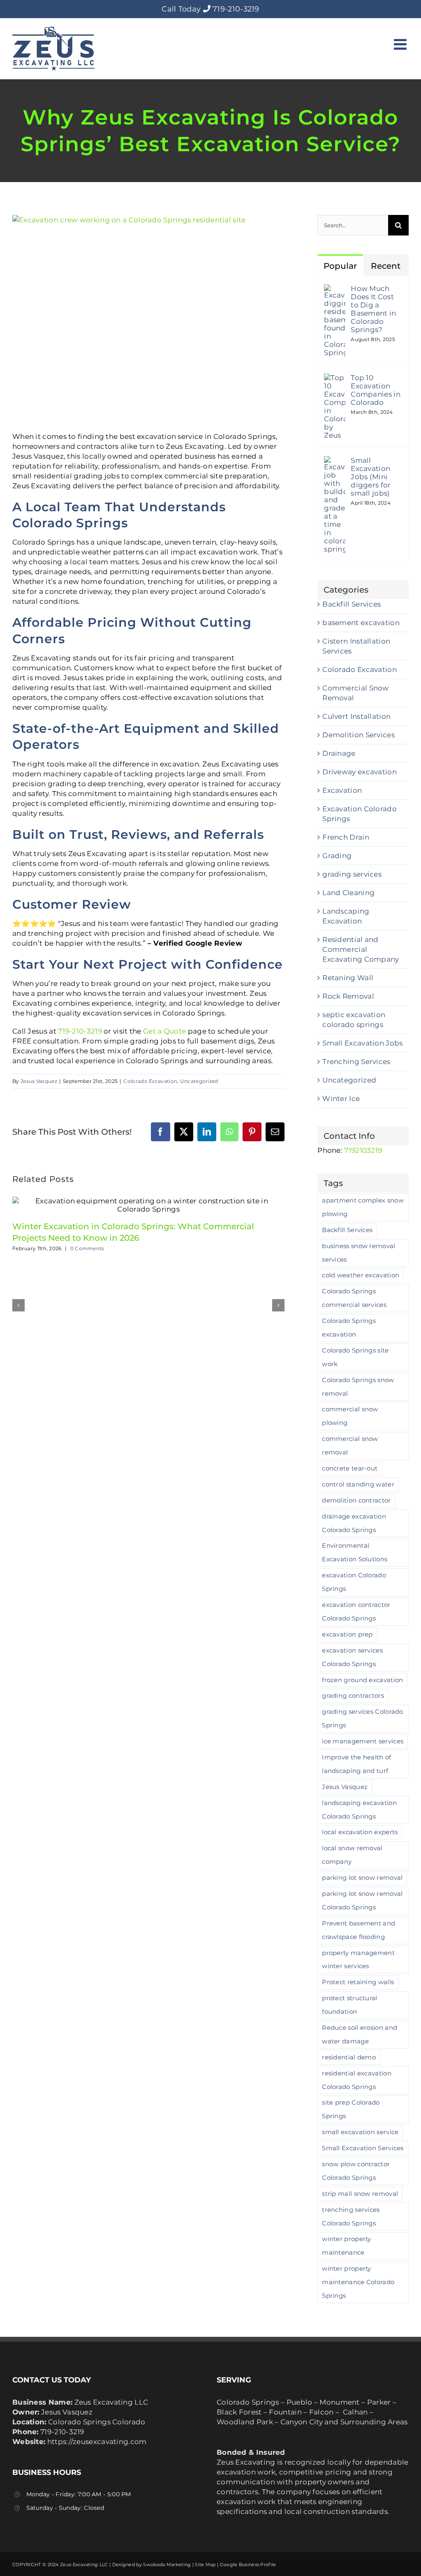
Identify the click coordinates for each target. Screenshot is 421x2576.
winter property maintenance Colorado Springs (358, 2282)
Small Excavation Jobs (362, 1043)
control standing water (358, 1484)
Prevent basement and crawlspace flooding (359, 1930)
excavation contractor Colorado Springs (356, 1611)
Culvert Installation (356, 716)
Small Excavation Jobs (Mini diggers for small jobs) (371, 477)
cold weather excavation (361, 1275)
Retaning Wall (348, 978)
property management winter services (358, 1960)
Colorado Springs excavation (349, 1327)
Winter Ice (341, 1099)
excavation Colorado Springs (354, 1582)
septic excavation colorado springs (354, 1020)
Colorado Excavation (150, 1081)
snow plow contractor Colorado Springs (356, 2171)
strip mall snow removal (360, 2194)
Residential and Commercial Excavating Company (361, 949)
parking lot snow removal (362, 1878)
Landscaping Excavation (346, 916)
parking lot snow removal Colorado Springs (362, 1900)
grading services (352, 874)
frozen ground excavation (362, 1680)
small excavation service (360, 2132)
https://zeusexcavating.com (97, 2442)
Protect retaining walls (358, 1982)
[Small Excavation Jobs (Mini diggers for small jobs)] (335, 461)
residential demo (349, 2057)
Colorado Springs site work (355, 1357)
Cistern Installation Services (356, 646)
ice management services (363, 1741)
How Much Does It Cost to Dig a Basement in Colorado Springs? (373, 309)
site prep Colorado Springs (351, 2109)
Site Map (205, 2564)
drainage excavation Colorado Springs (354, 1523)
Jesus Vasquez (39, 1081)
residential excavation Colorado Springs (357, 2080)
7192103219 (363, 1150)
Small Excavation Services (363, 2148)
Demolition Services (359, 735)
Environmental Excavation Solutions (355, 1552)
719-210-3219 (236, 9)
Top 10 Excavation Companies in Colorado (376, 390)
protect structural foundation (349, 2005)
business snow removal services (359, 1253)
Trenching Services (356, 1062)
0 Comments (87, 1248)
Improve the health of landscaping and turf (356, 1764)
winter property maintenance (347, 2246)
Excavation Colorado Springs (360, 814)
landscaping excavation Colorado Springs (359, 1810)
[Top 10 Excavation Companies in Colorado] (335, 379)
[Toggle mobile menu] (401, 44)
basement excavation (361, 623)
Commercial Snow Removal (356, 693)
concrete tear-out (350, 1468)
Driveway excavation (360, 772)
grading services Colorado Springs (363, 1718)
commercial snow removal (350, 1445)
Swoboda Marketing (167, 2564)
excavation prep (347, 1634)
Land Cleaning (348, 893)
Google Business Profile (248, 2564)
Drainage (339, 753)
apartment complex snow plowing (363, 1207)
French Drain (346, 837)
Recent (386, 266)
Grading (337, 856)
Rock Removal (348, 996)
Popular (340, 266)
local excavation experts (360, 1832)
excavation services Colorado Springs (352, 1657)
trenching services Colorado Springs (351, 2216)
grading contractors (353, 1695)
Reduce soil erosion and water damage (360, 2034)
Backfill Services (352, 604)
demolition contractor (356, 1500)
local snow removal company (352, 1855)
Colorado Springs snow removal (358, 1387)
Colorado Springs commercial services (354, 1298)
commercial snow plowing (350, 1416)
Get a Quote (164, 1031)
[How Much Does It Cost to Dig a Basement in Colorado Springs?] (335, 289)
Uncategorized (199, 1081)
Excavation (342, 790)
